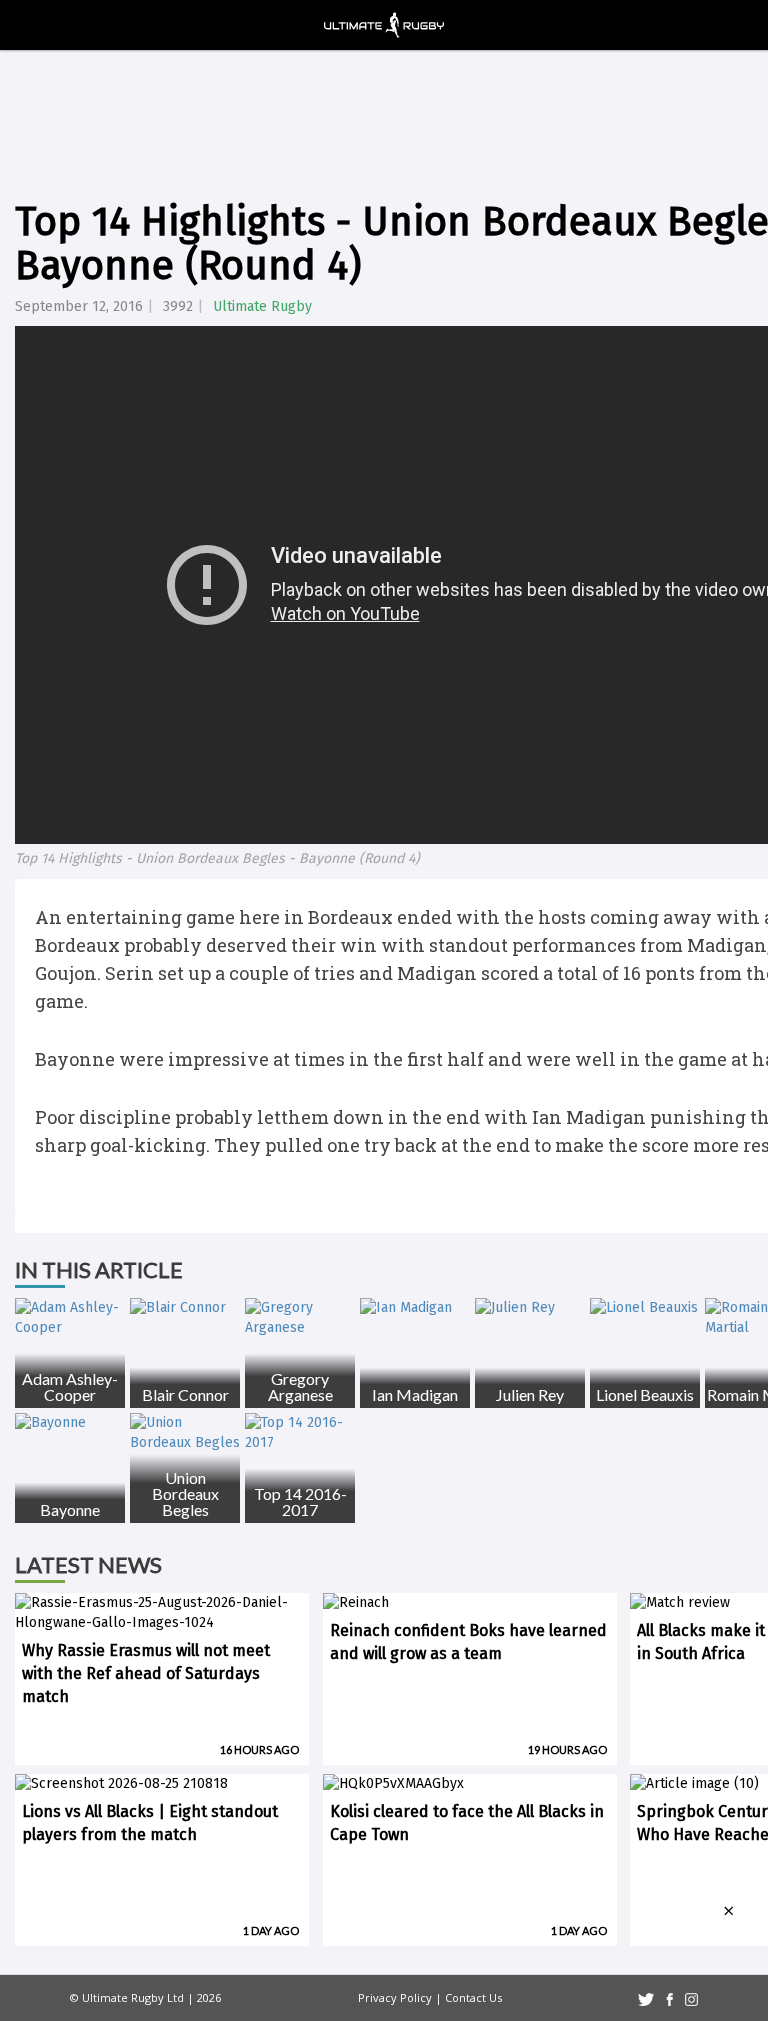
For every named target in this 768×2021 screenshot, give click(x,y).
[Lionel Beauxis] (645, 1308)
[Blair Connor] (185, 1308)
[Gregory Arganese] (300, 1318)
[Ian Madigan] (415, 1308)
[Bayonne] (70, 1423)
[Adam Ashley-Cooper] (70, 1318)
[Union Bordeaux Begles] (185, 1433)
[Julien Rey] (530, 1308)
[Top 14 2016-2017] (300, 1433)
